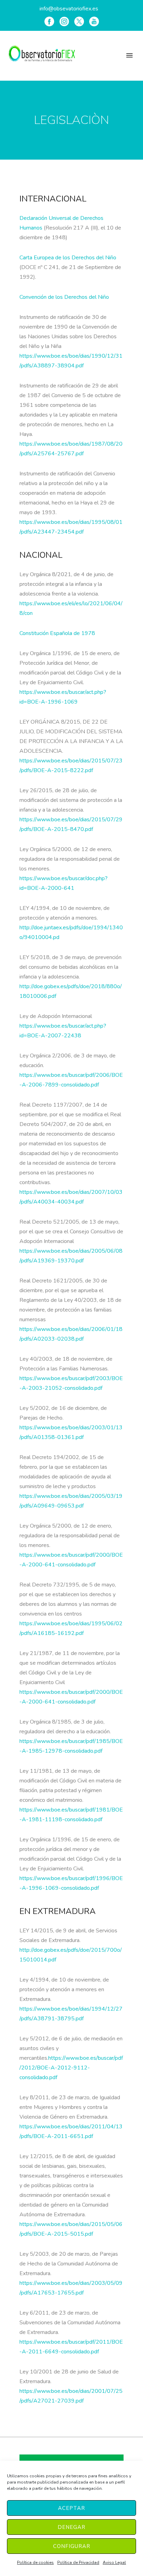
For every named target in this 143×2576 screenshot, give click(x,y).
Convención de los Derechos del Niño (64, 297)
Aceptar (71, 2508)
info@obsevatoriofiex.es (69, 9)
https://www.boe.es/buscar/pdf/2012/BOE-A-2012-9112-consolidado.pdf (71, 2068)
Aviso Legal (114, 2562)
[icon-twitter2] (79, 21)
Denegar (71, 2527)
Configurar (72, 2546)
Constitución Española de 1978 (57, 633)
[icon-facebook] (49, 21)
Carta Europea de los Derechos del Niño (68, 258)
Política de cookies (35, 2562)
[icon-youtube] (94, 21)
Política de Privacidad (78, 2562)
